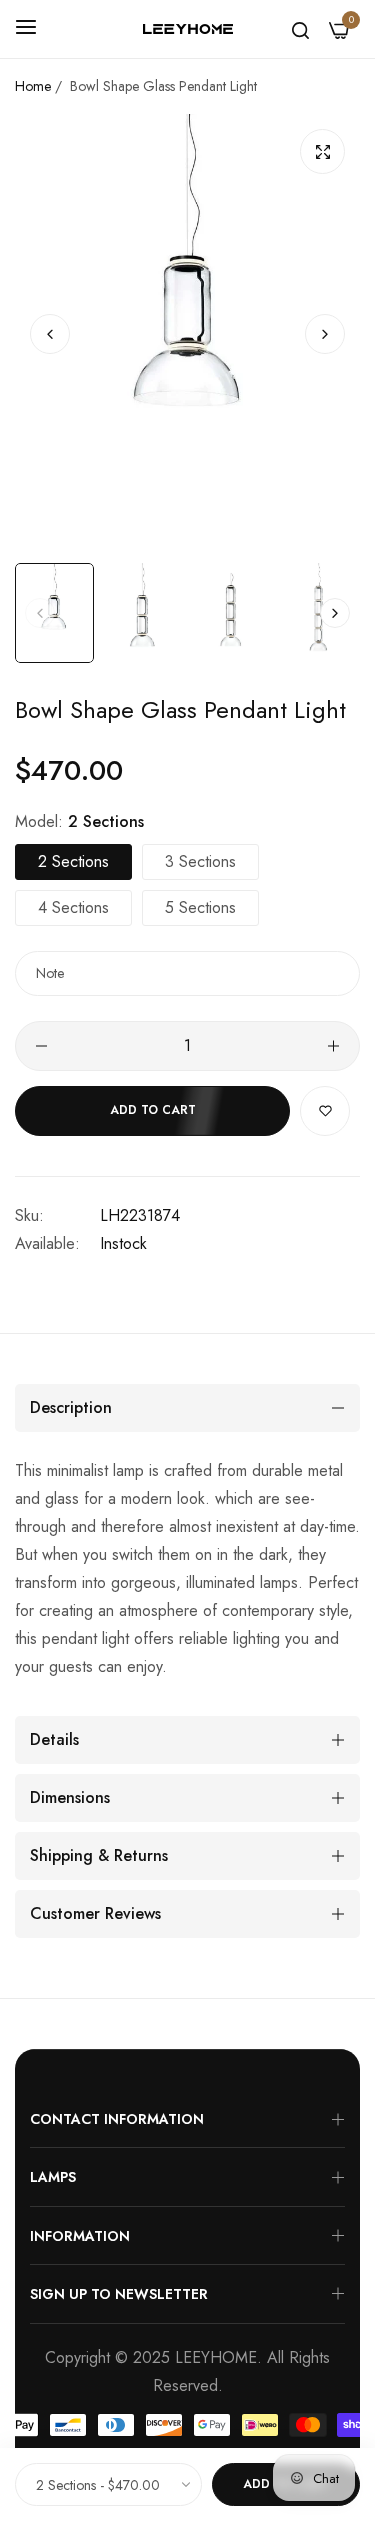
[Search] (300, 29)
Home (33, 86)
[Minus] (41, 1046)
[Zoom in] (322, 151)
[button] (325, 333)
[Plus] (333, 1046)
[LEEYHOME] (188, 29)
